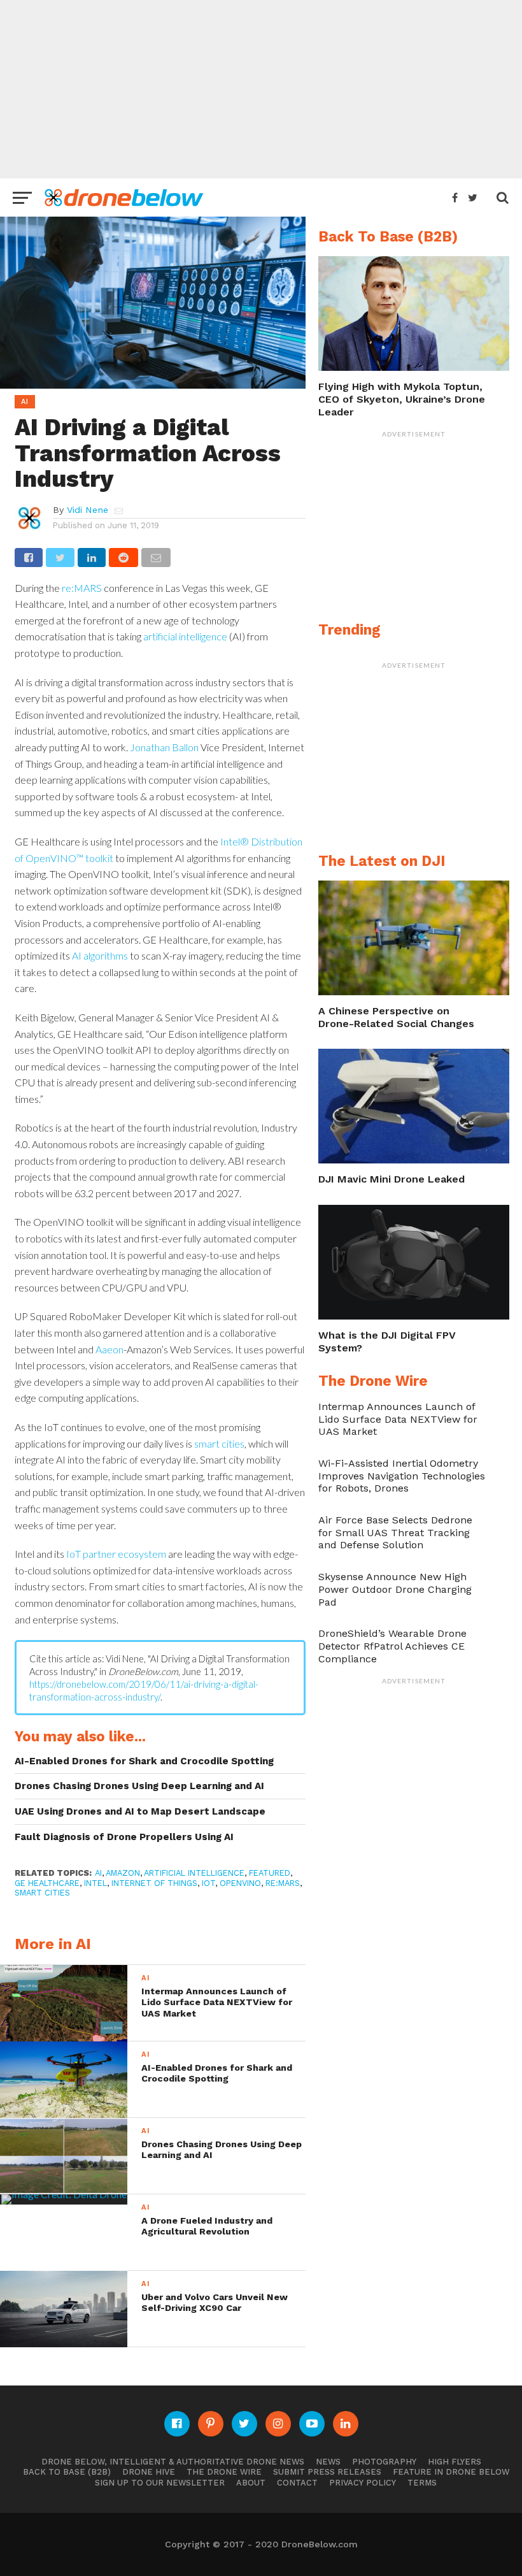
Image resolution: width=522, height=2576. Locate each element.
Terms (422, 2483)
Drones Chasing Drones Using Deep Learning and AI (139, 1786)
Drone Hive (149, 2472)
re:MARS (82, 588)
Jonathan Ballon (164, 747)
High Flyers (455, 2462)
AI (98, 1873)
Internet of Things (154, 1883)
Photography (384, 2462)
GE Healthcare (47, 1883)
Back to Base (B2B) (67, 2472)
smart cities (219, 1443)
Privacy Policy (363, 2483)
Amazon (123, 1873)
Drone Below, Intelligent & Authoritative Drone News (173, 2462)
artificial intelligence (185, 636)
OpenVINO (240, 1883)
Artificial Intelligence (194, 1873)
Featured (270, 1873)
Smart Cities (42, 1893)
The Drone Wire (224, 2472)
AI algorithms (100, 955)
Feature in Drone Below (451, 2472)
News (328, 2462)
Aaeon (109, 1349)
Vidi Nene (88, 510)
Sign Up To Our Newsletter (160, 2483)
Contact (297, 2483)
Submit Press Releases (327, 2472)
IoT (208, 1883)
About (251, 2483)
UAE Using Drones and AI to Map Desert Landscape (140, 1811)
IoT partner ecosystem (115, 1554)
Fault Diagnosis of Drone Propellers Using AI (124, 1837)
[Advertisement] (261, 89)
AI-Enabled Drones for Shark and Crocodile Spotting (144, 1761)
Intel (95, 1883)
